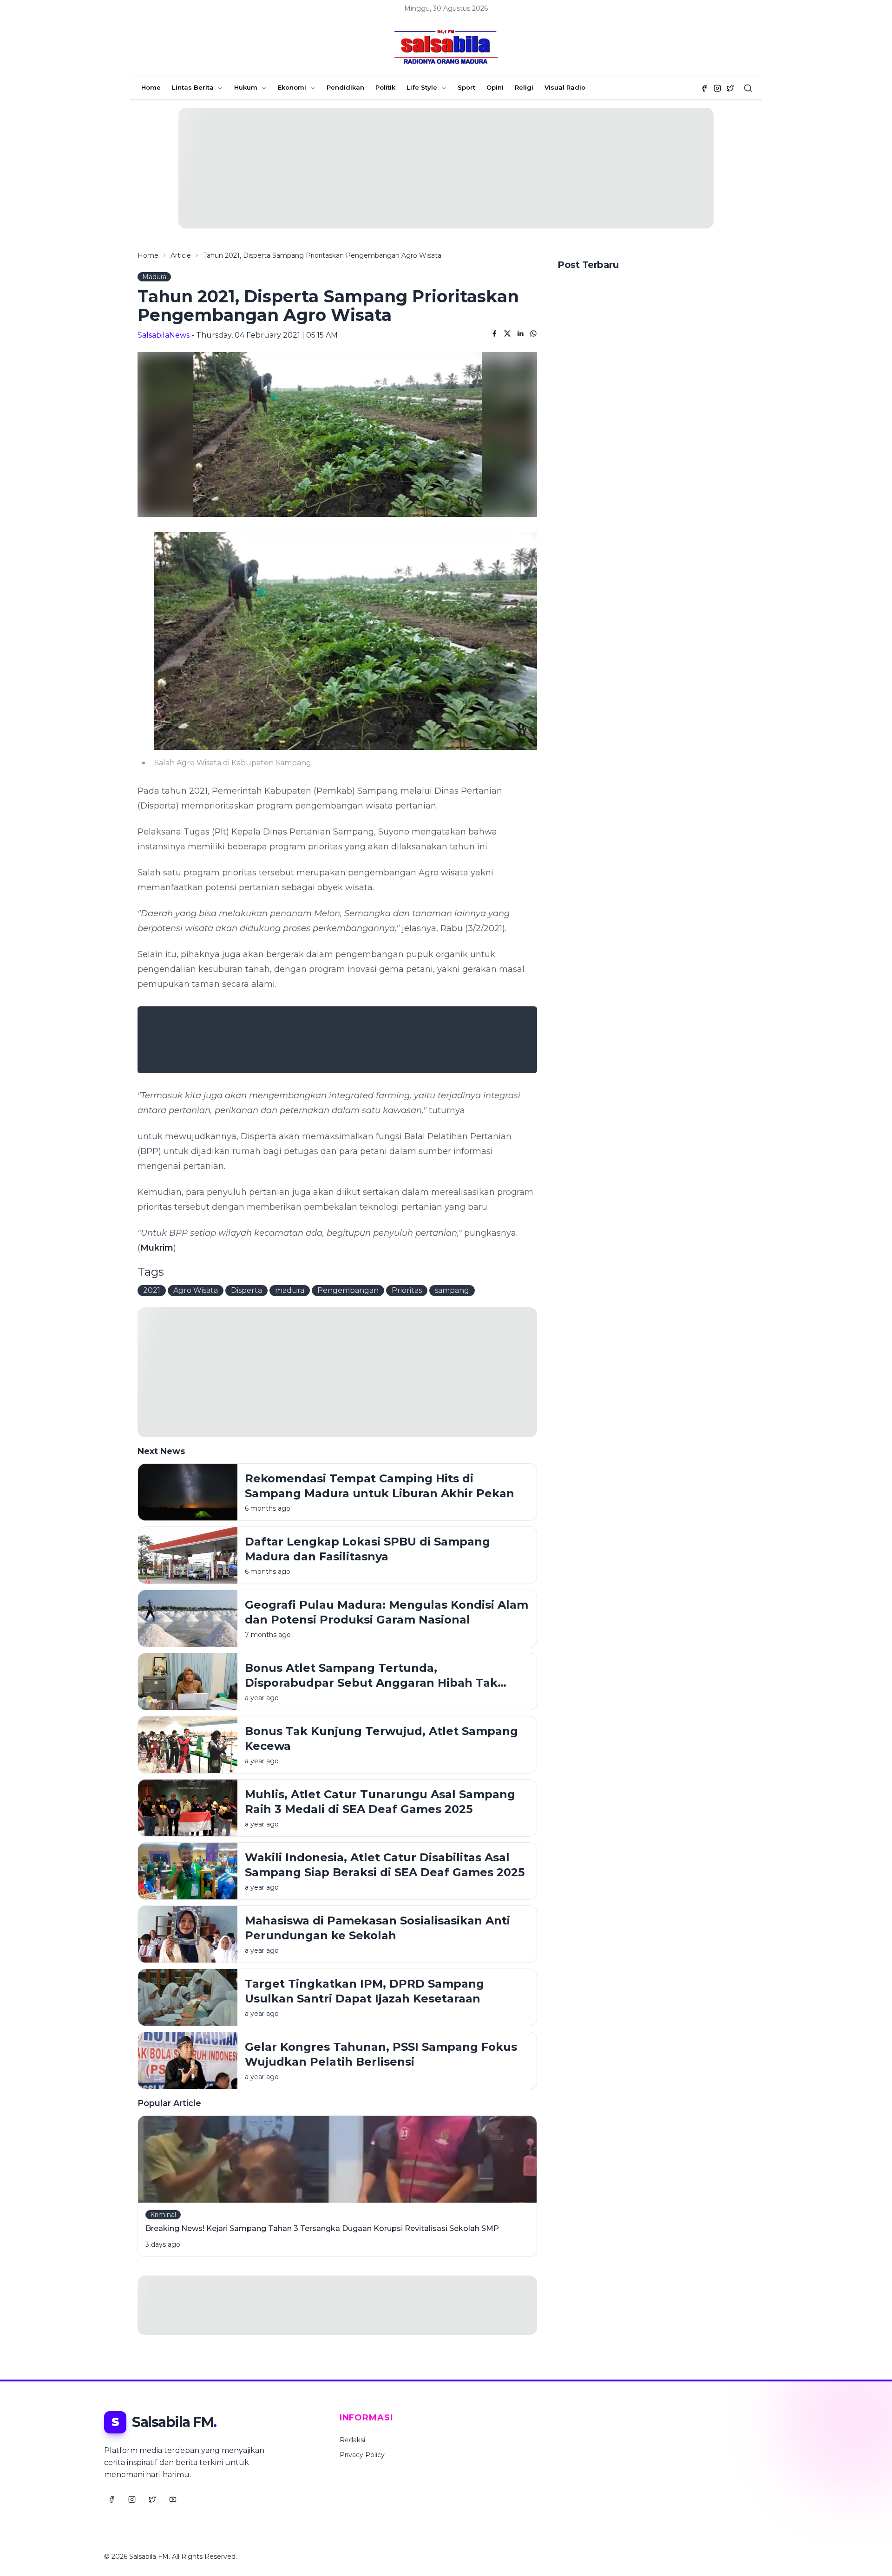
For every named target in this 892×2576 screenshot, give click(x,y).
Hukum (246, 87)
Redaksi (352, 2440)
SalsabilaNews (164, 335)
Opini (495, 87)
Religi (524, 87)
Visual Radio (565, 87)
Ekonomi (292, 87)
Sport (466, 87)
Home (151, 87)
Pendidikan (345, 87)
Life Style (422, 87)
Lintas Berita (193, 87)
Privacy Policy (362, 2455)
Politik (385, 87)
